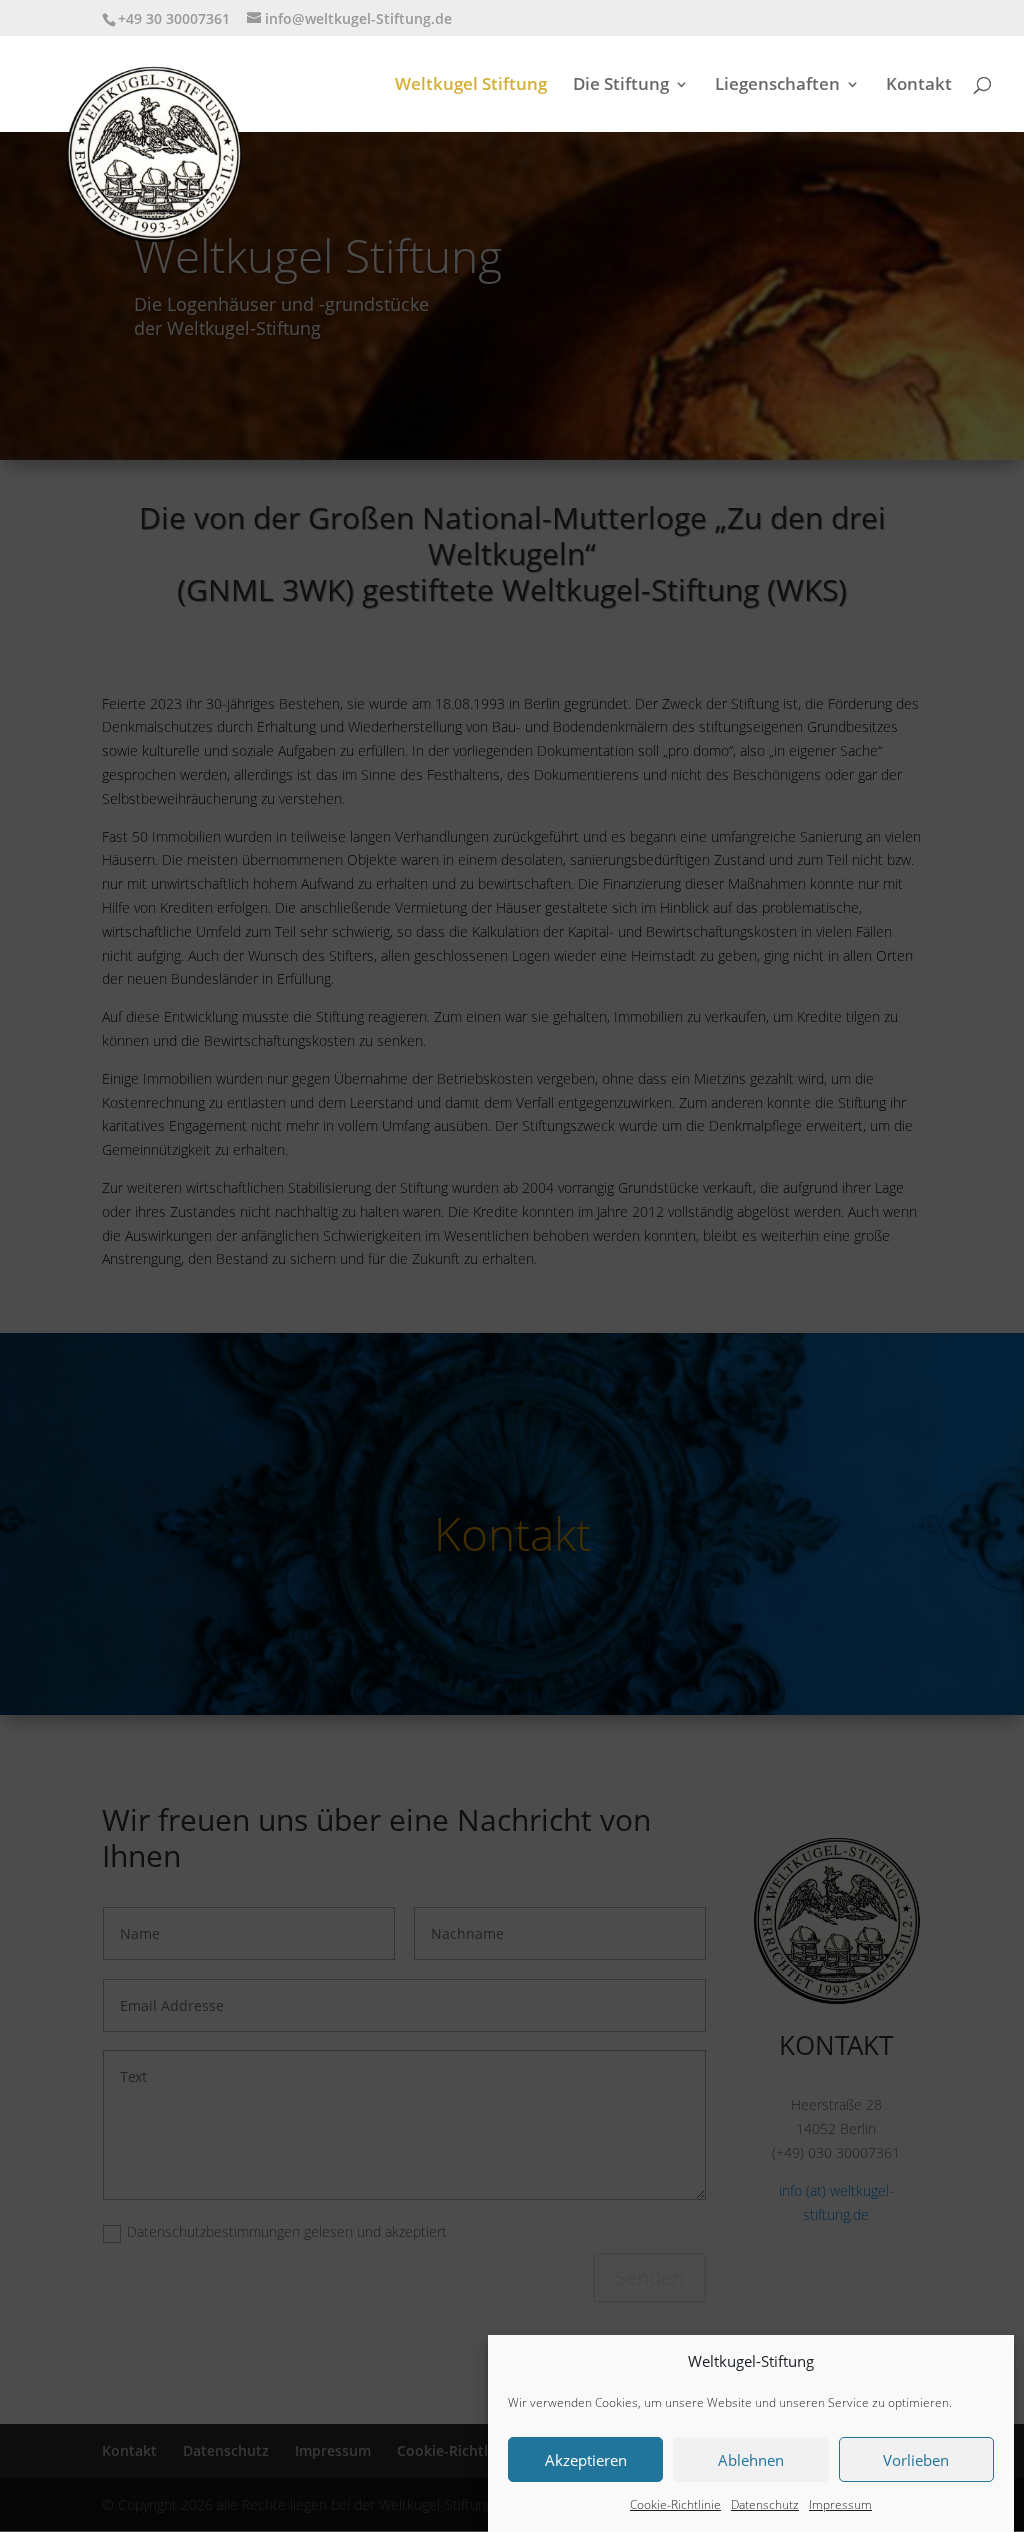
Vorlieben (916, 2460)
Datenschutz (765, 2504)
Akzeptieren (586, 2460)
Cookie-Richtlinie (675, 2504)
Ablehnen (751, 2460)
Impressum (840, 2504)
